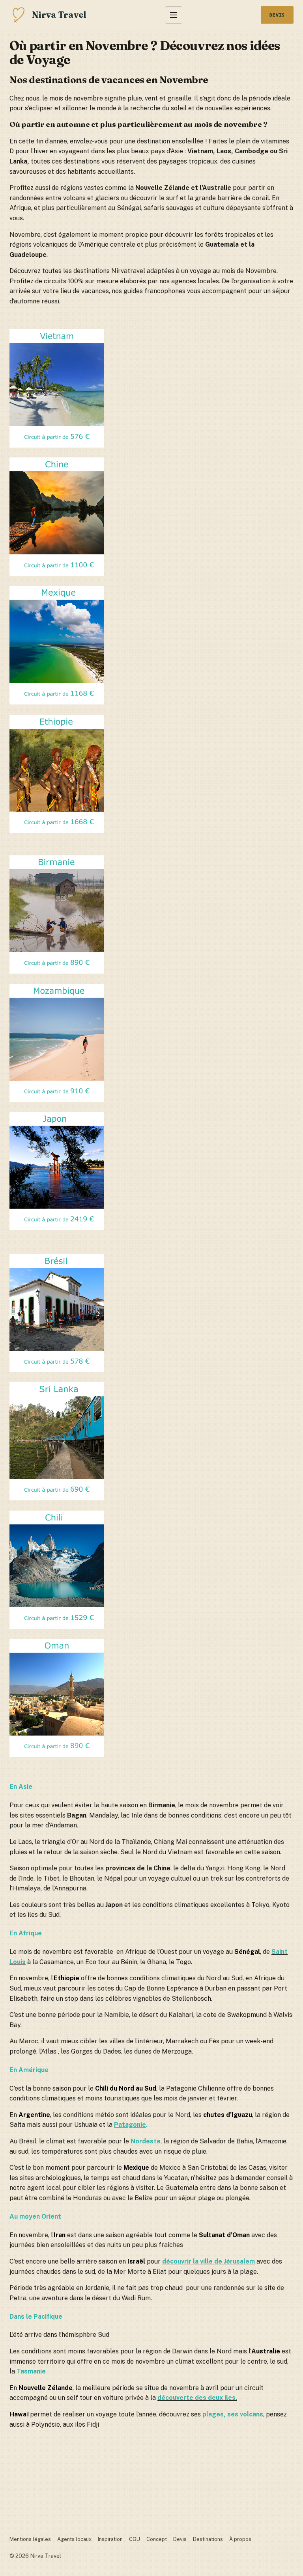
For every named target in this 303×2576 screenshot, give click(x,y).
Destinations (208, 2539)
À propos (240, 2539)
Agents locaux (74, 2539)
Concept (157, 2539)
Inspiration (110, 2539)
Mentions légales (30, 2539)
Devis (277, 15)
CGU (135, 2539)
